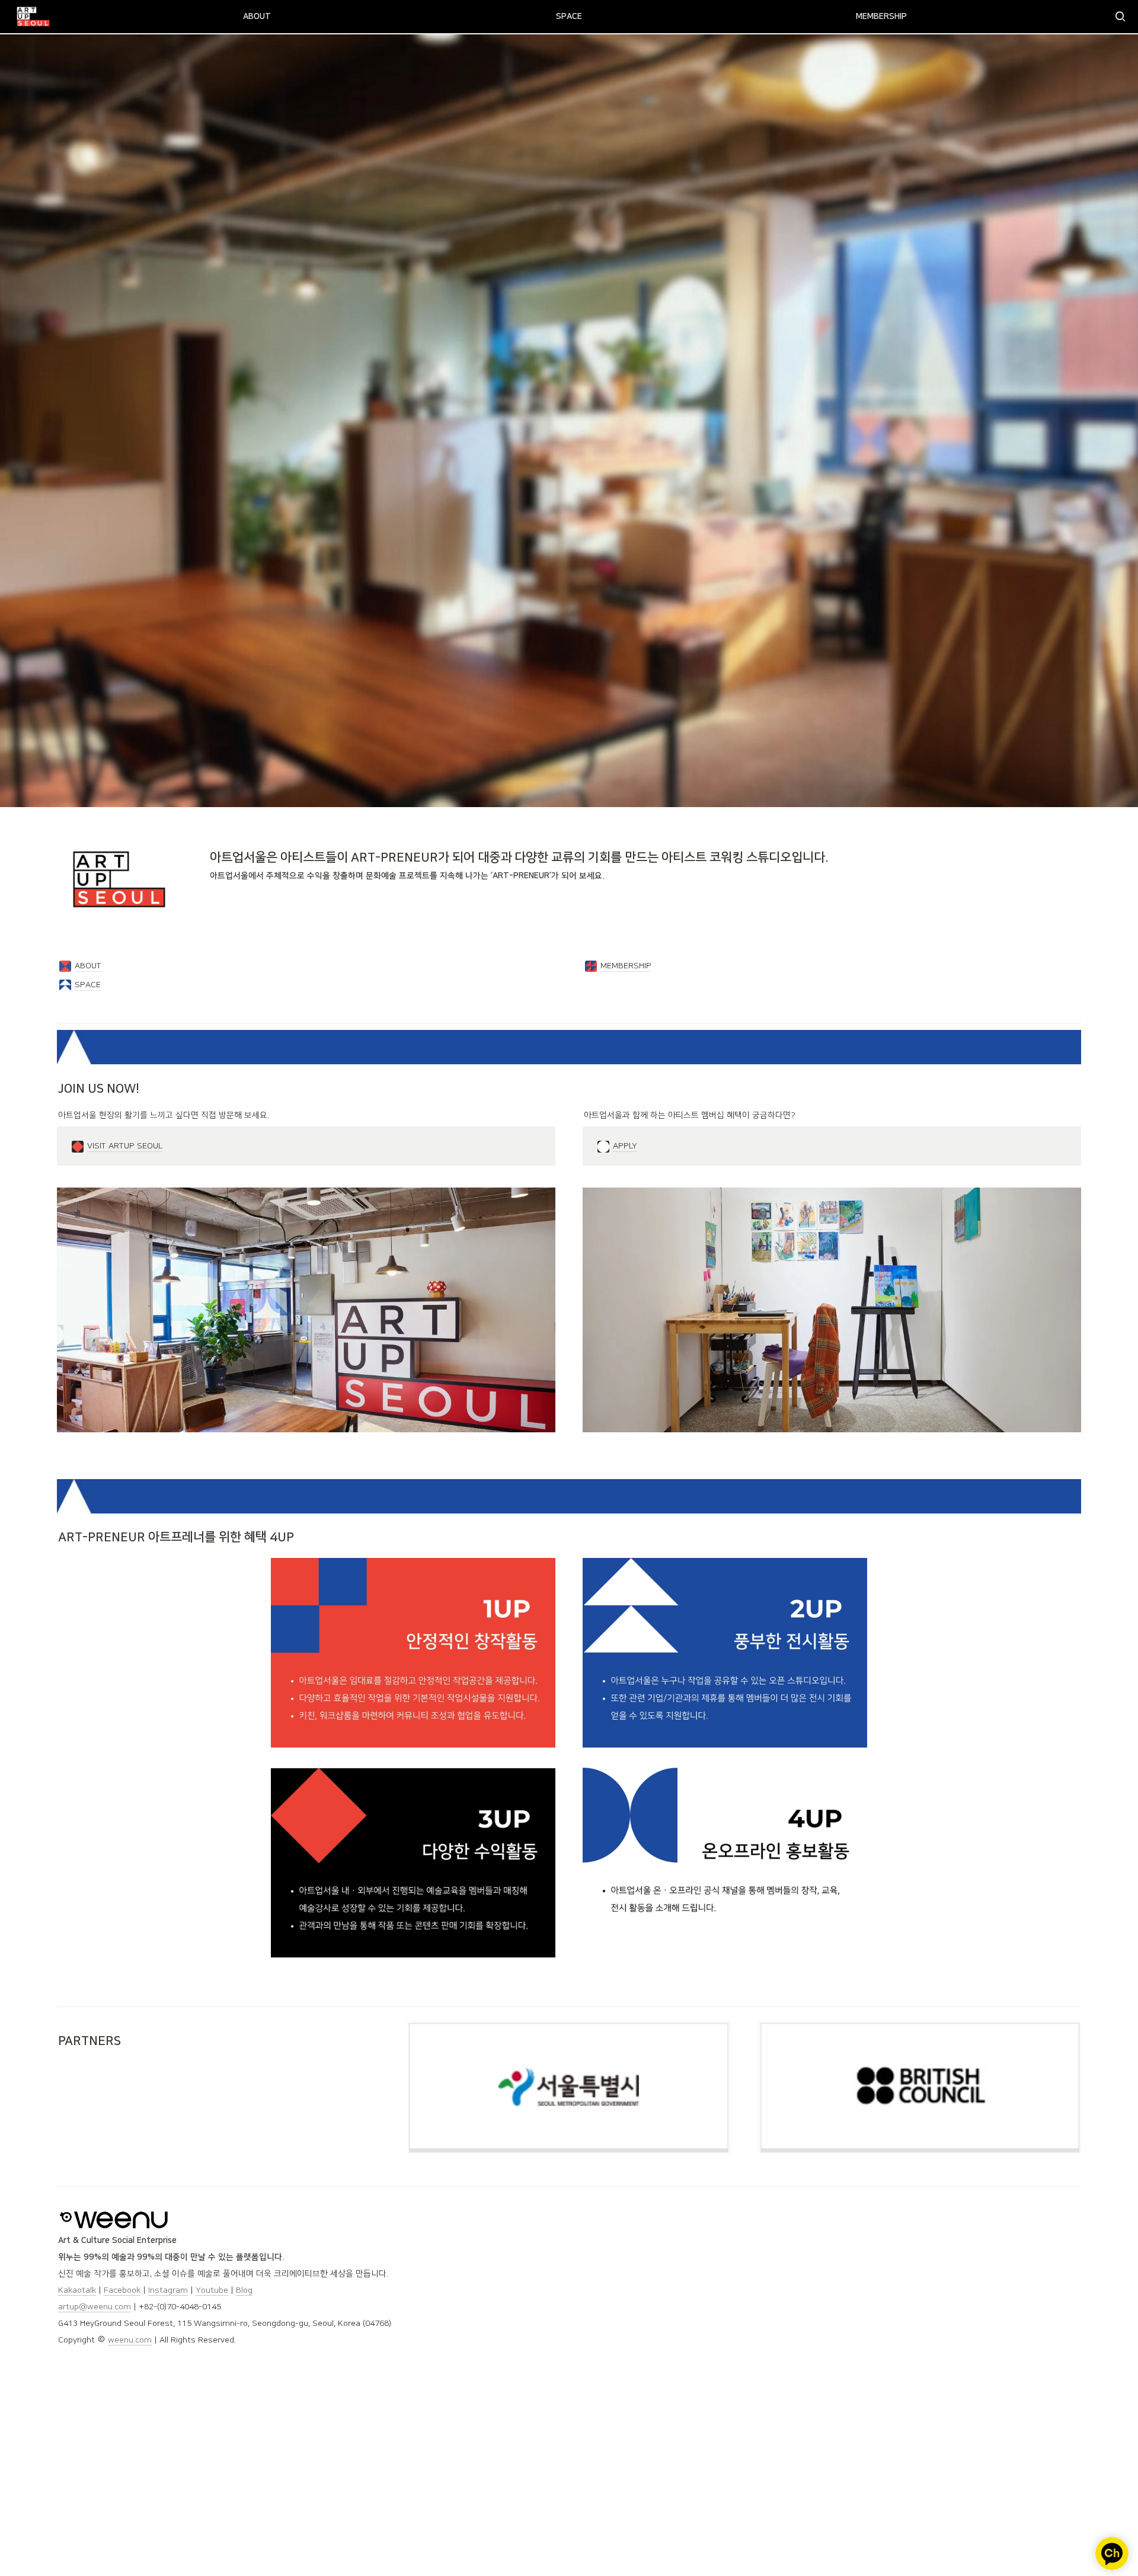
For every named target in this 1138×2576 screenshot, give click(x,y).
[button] (1120, 17)
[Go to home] (33, 17)
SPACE (569, 17)
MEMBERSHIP (881, 17)
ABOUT (257, 17)
